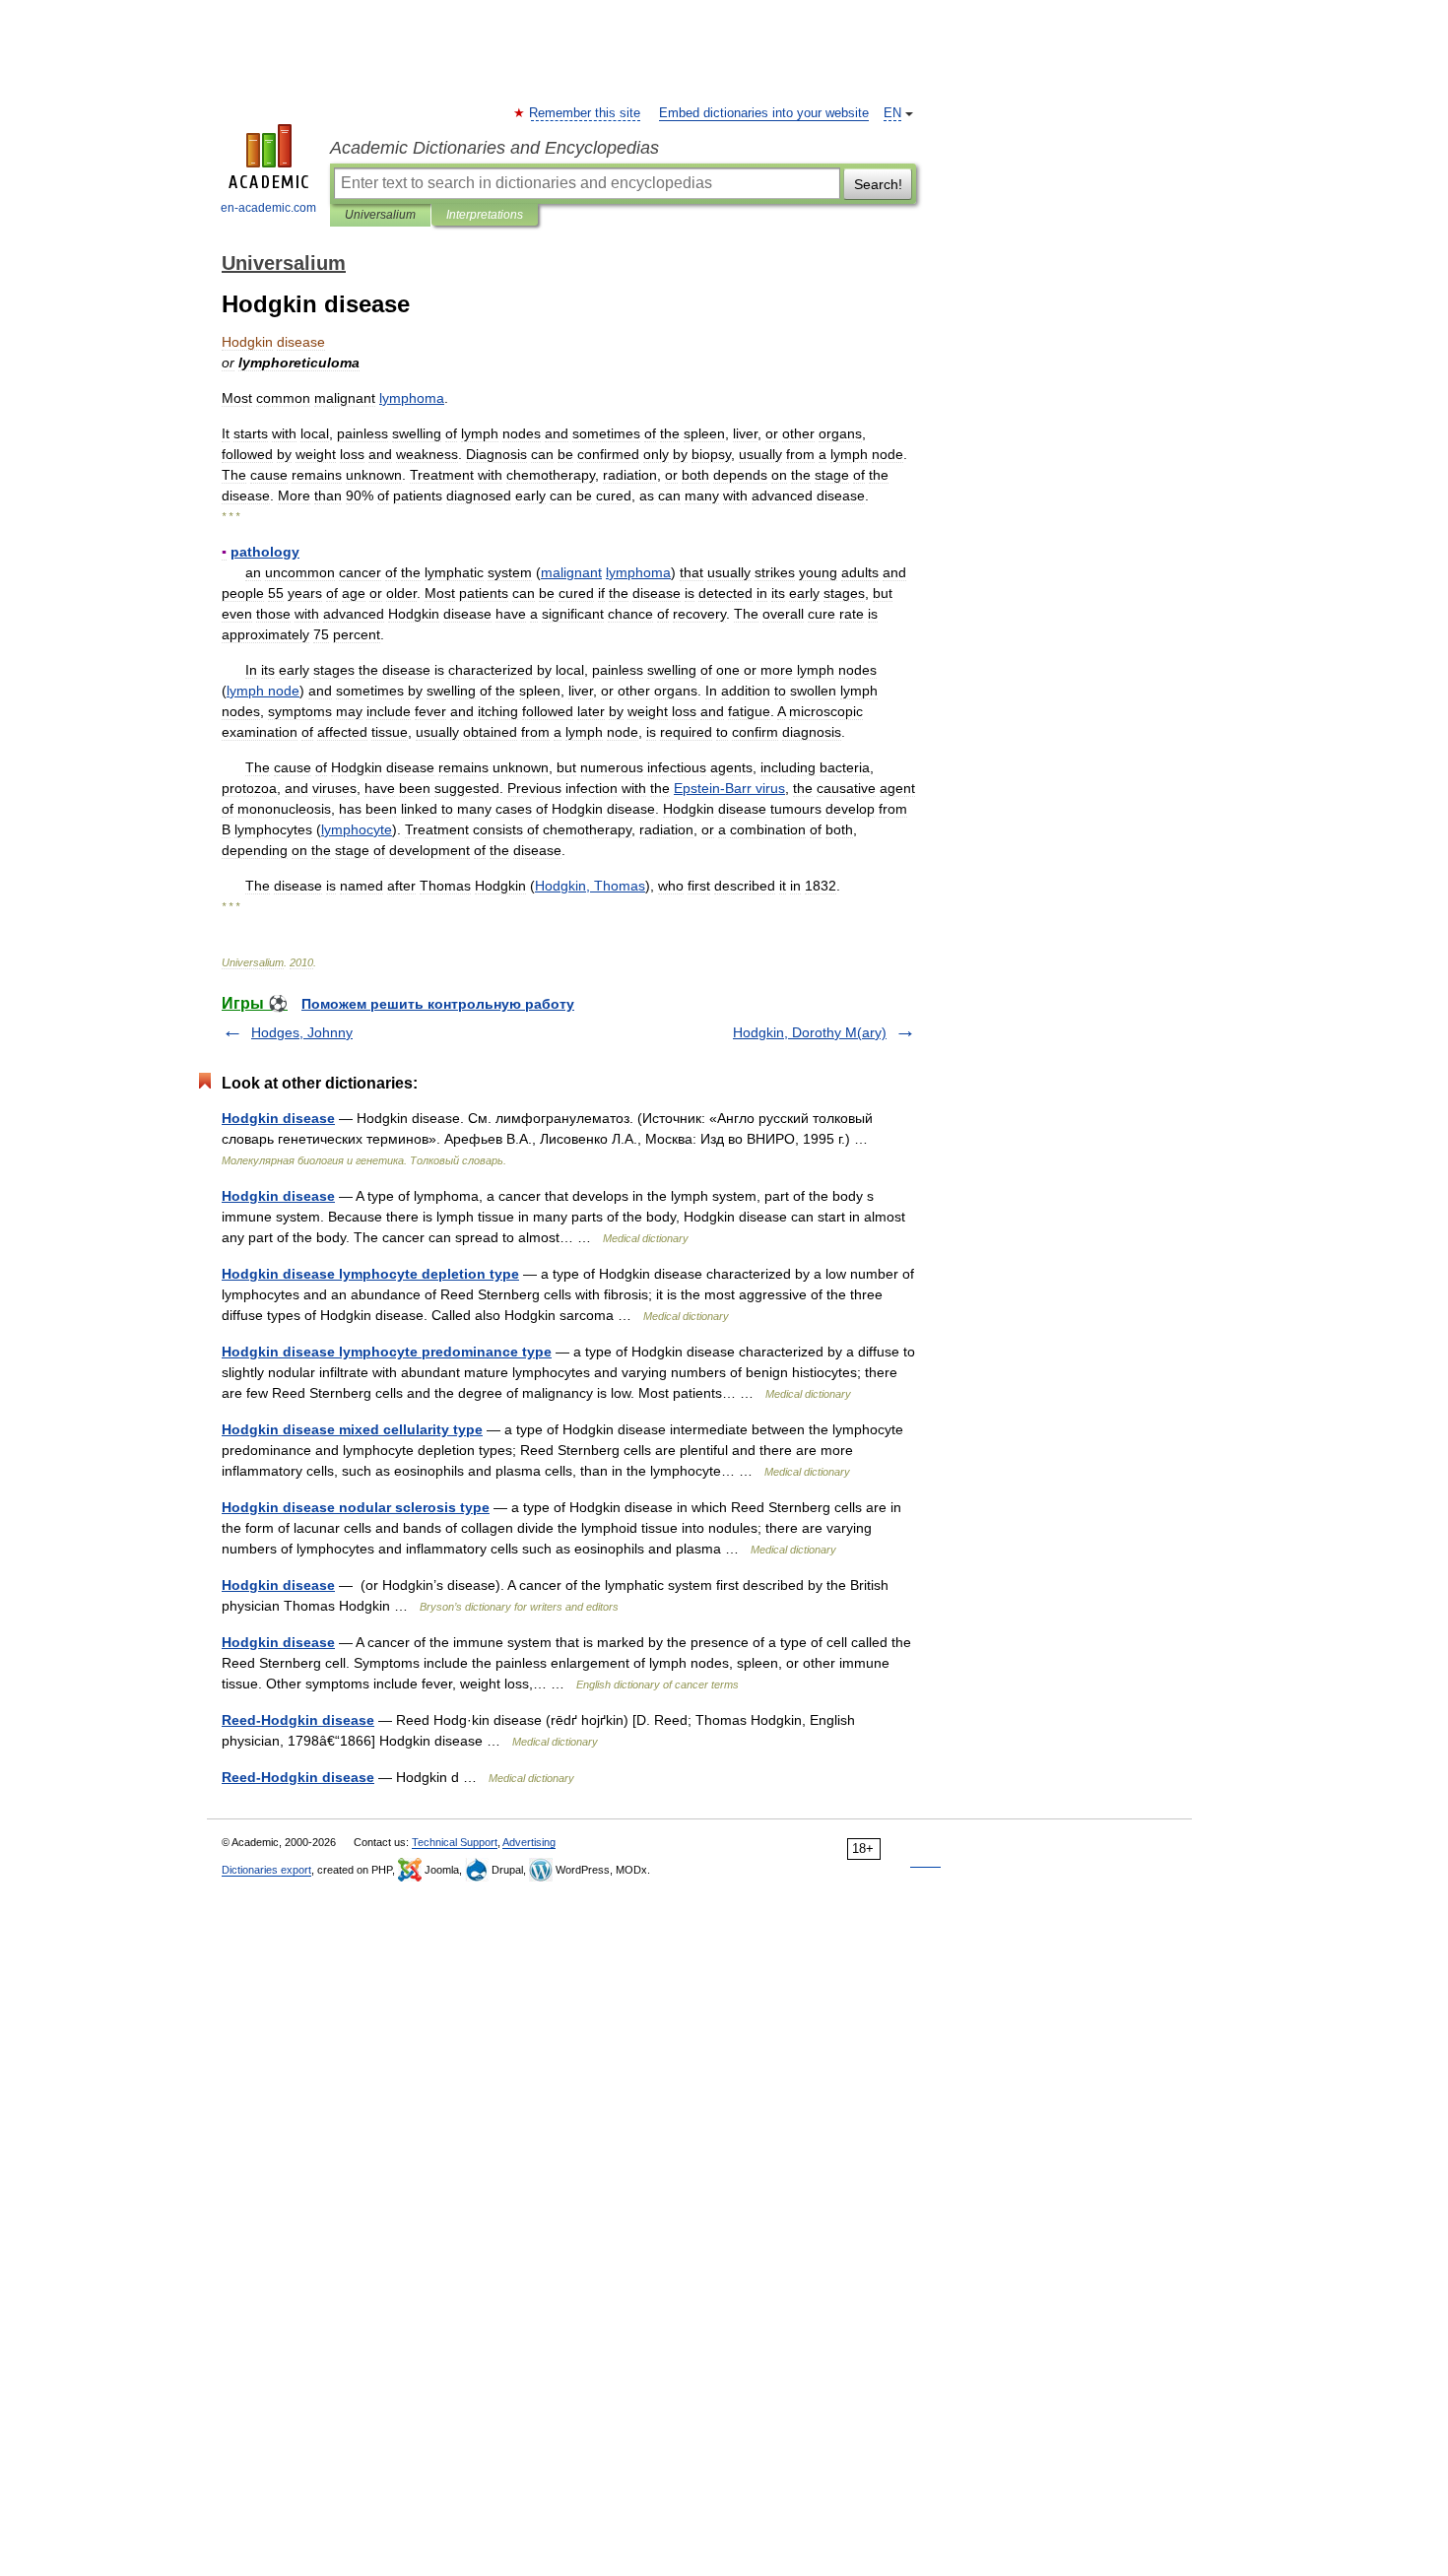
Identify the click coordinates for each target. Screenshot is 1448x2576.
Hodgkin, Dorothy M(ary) (810, 1032)
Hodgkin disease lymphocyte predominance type (387, 1352)
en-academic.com (268, 208)
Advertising (529, 1842)
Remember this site (586, 113)
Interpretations (485, 215)
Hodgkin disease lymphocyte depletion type (370, 1274)
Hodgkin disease (278, 1118)
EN (892, 113)
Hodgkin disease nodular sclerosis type (356, 1507)
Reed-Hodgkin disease (298, 1720)
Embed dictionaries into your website (764, 113)
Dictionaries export (266, 1870)
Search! (878, 184)
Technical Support (455, 1842)
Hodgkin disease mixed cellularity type (352, 1429)
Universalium (380, 215)
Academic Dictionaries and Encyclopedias (494, 148)
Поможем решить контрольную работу (438, 1004)
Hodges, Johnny (302, 1032)
